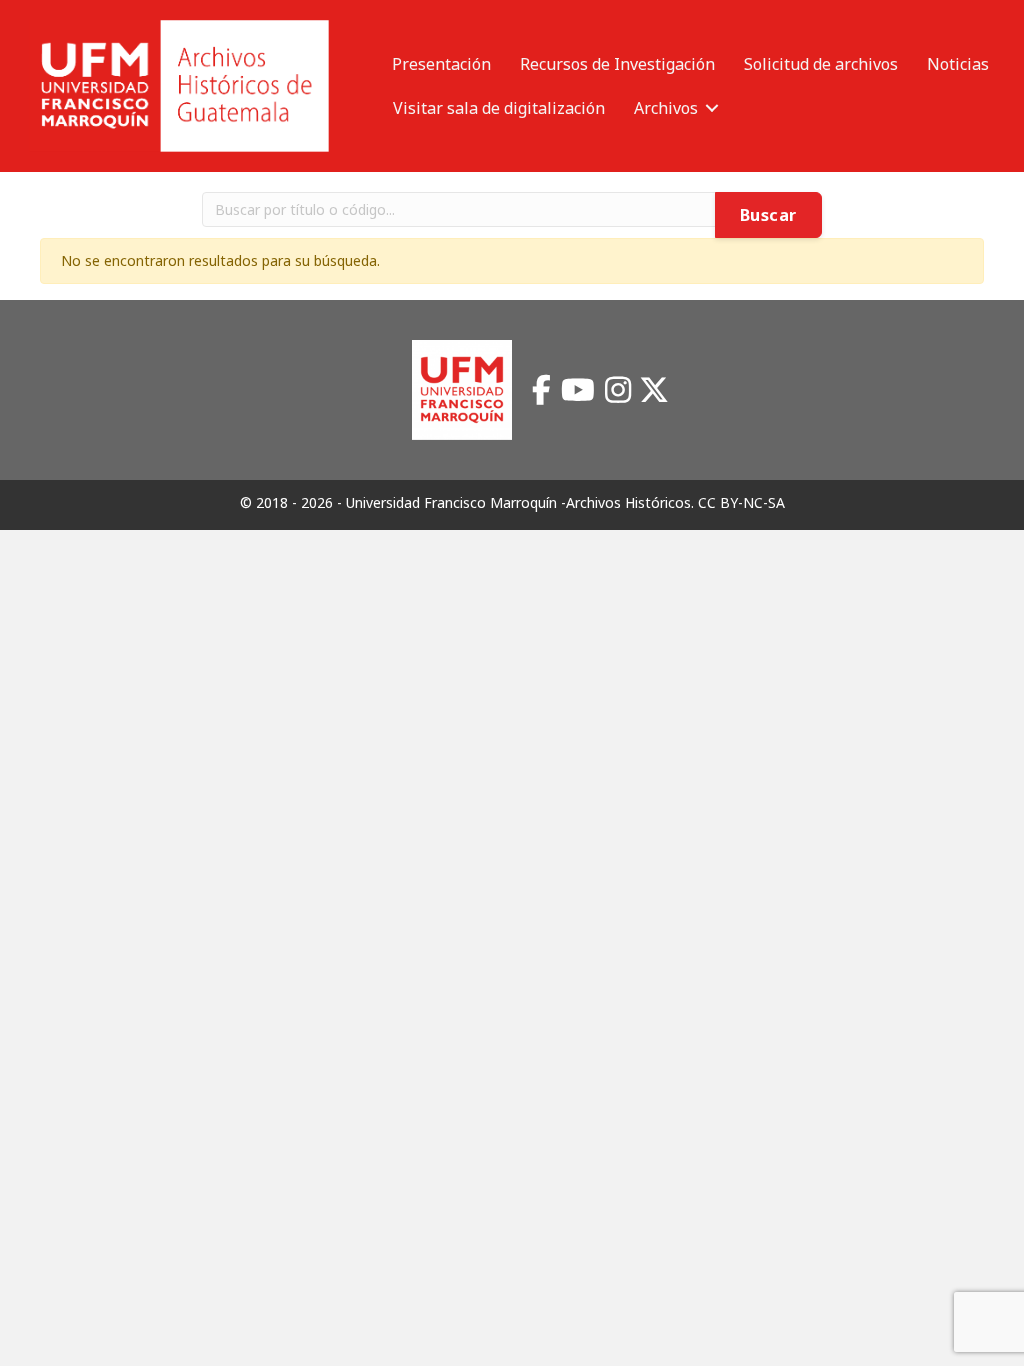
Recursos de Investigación (617, 64)
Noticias (958, 64)
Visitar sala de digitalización (499, 108)
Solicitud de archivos (821, 64)
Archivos (666, 108)
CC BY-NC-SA (741, 502)
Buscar (768, 215)
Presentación (441, 64)
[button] (712, 108)
